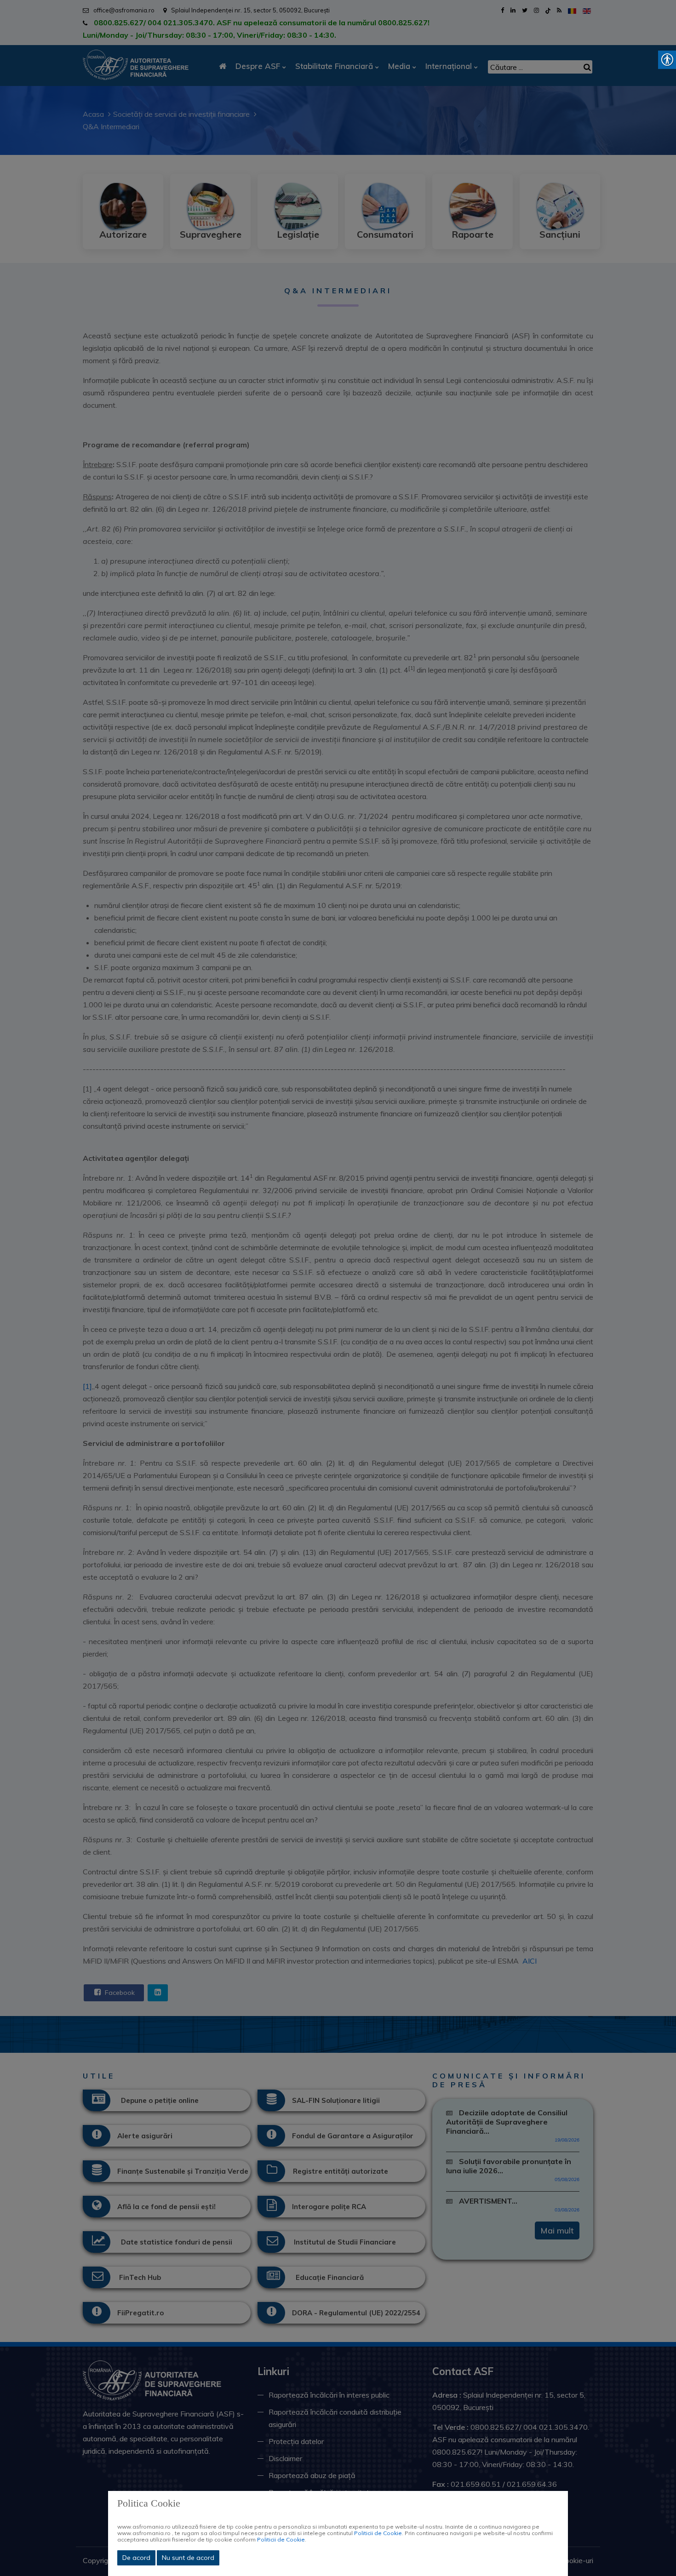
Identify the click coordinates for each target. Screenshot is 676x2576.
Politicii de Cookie (378, 2533)
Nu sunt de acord (188, 2558)
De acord (136, 2558)
